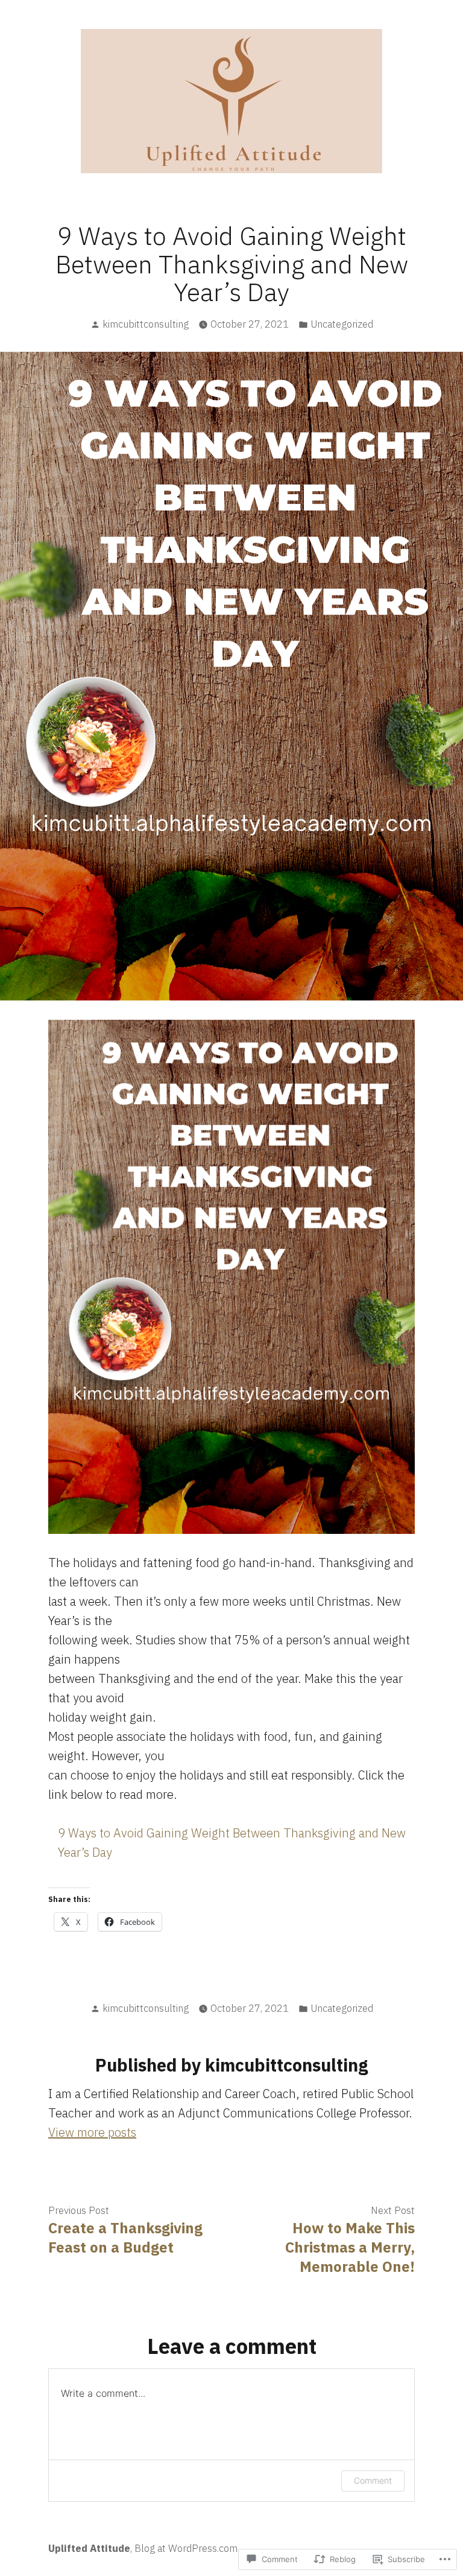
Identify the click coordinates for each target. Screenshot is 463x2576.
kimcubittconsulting (146, 324)
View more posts (92, 2132)
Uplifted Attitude (89, 2548)
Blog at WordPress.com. (187, 2548)
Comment (373, 2480)
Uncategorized (342, 324)
